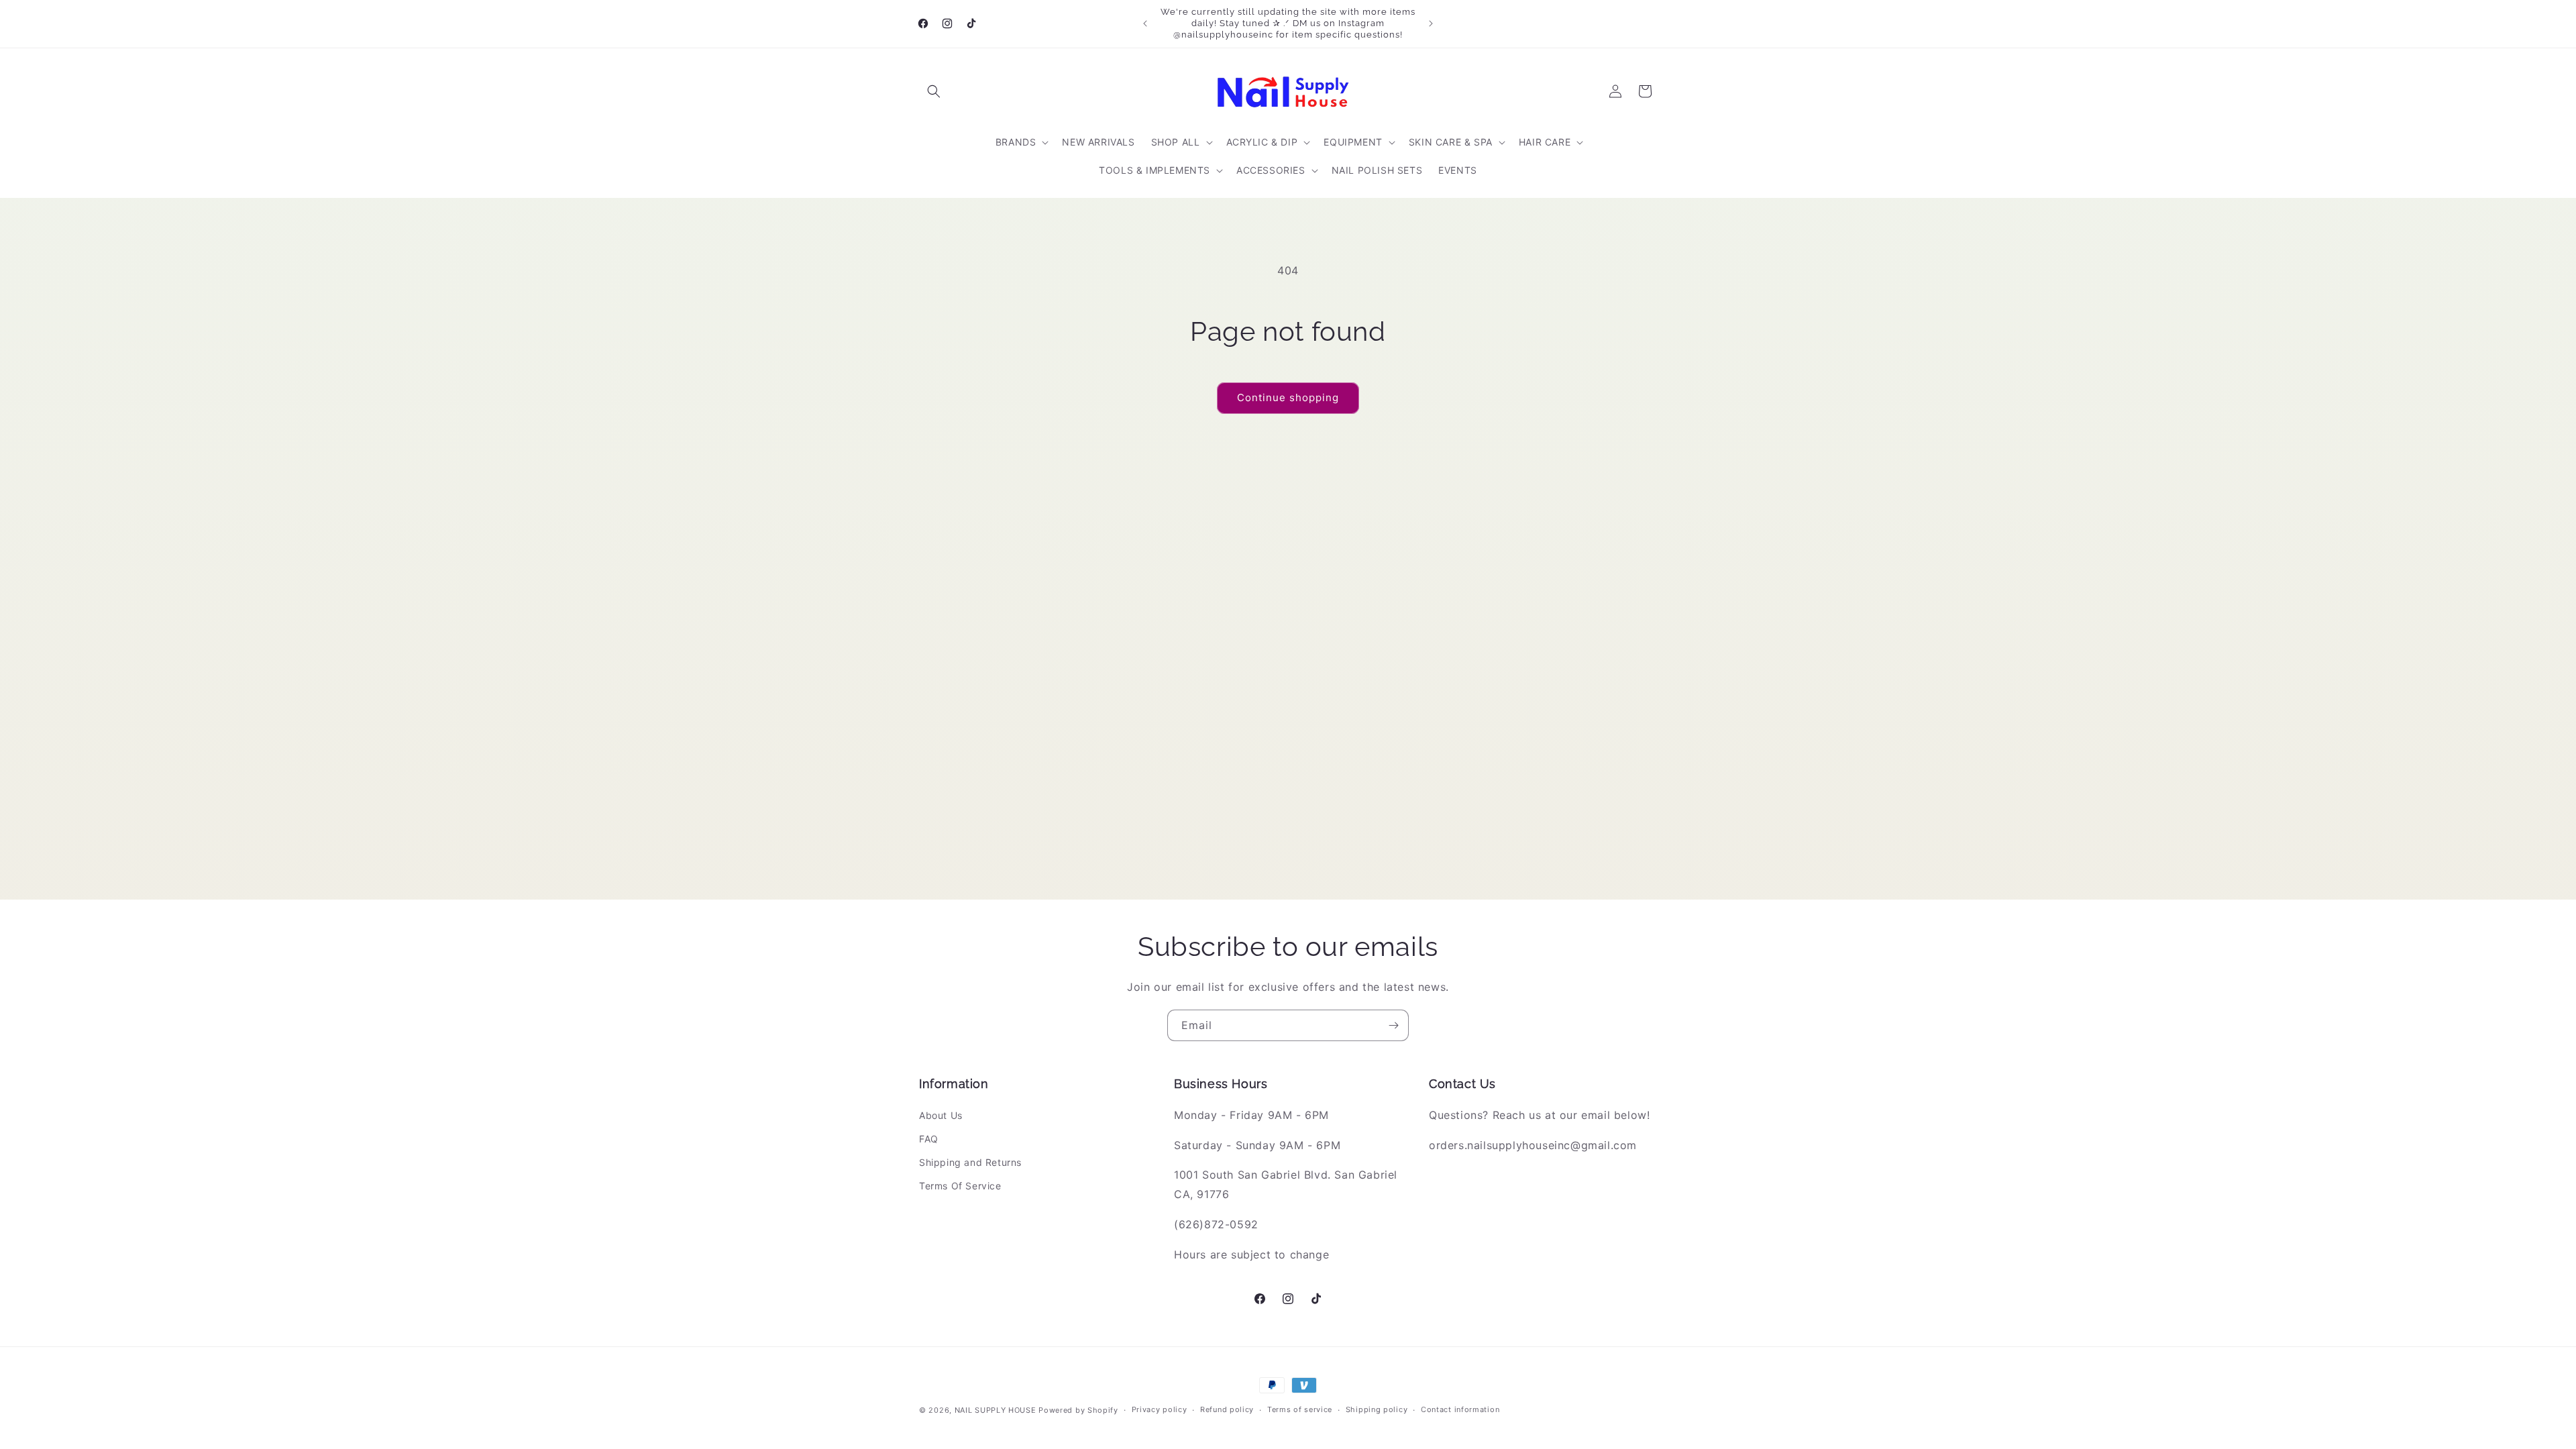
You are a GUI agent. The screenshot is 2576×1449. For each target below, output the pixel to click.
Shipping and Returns (970, 1162)
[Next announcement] (1431, 23)
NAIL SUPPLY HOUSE (996, 1410)
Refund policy (1227, 1409)
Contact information (1460, 1409)
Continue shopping (1288, 397)
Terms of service (1300, 1409)
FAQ (929, 1139)
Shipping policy (1377, 1409)
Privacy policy (1160, 1409)
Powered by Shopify (1078, 1410)
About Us (941, 1115)
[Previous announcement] (1145, 23)
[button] (934, 91)
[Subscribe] (1393, 1025)
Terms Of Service (960, 1186)
